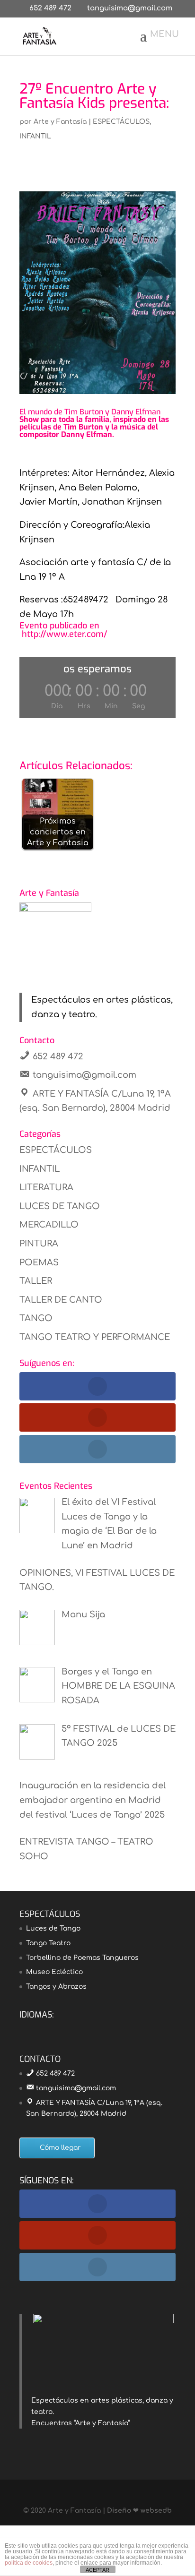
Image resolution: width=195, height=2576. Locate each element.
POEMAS (39, 1262)
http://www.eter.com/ (63, 634)
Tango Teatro (48, 1943)
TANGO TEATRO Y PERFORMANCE (95, 1337)
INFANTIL (35, 136)
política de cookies (29, 2563)
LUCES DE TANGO (60, 1206)
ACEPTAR (97, 2570)
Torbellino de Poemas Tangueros (82, 1958)
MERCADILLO (49, 1225)
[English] (25, 2028)
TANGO (36, 1318)
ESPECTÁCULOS (121, 122)
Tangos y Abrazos (56, 1987)
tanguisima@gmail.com (84, 1075)
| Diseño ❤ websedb (136, 2511)
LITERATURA (46, 1187)
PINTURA (39, 1244)
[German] (50, 2028)
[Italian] (62, 2028)
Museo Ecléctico (54, 1972)
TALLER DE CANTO (61, 1300)
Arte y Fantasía (60, 122)
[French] (37, 2028)
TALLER (36, 1281)
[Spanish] (74, 2028)
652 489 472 (50, 8)
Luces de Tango (53, 1928)
